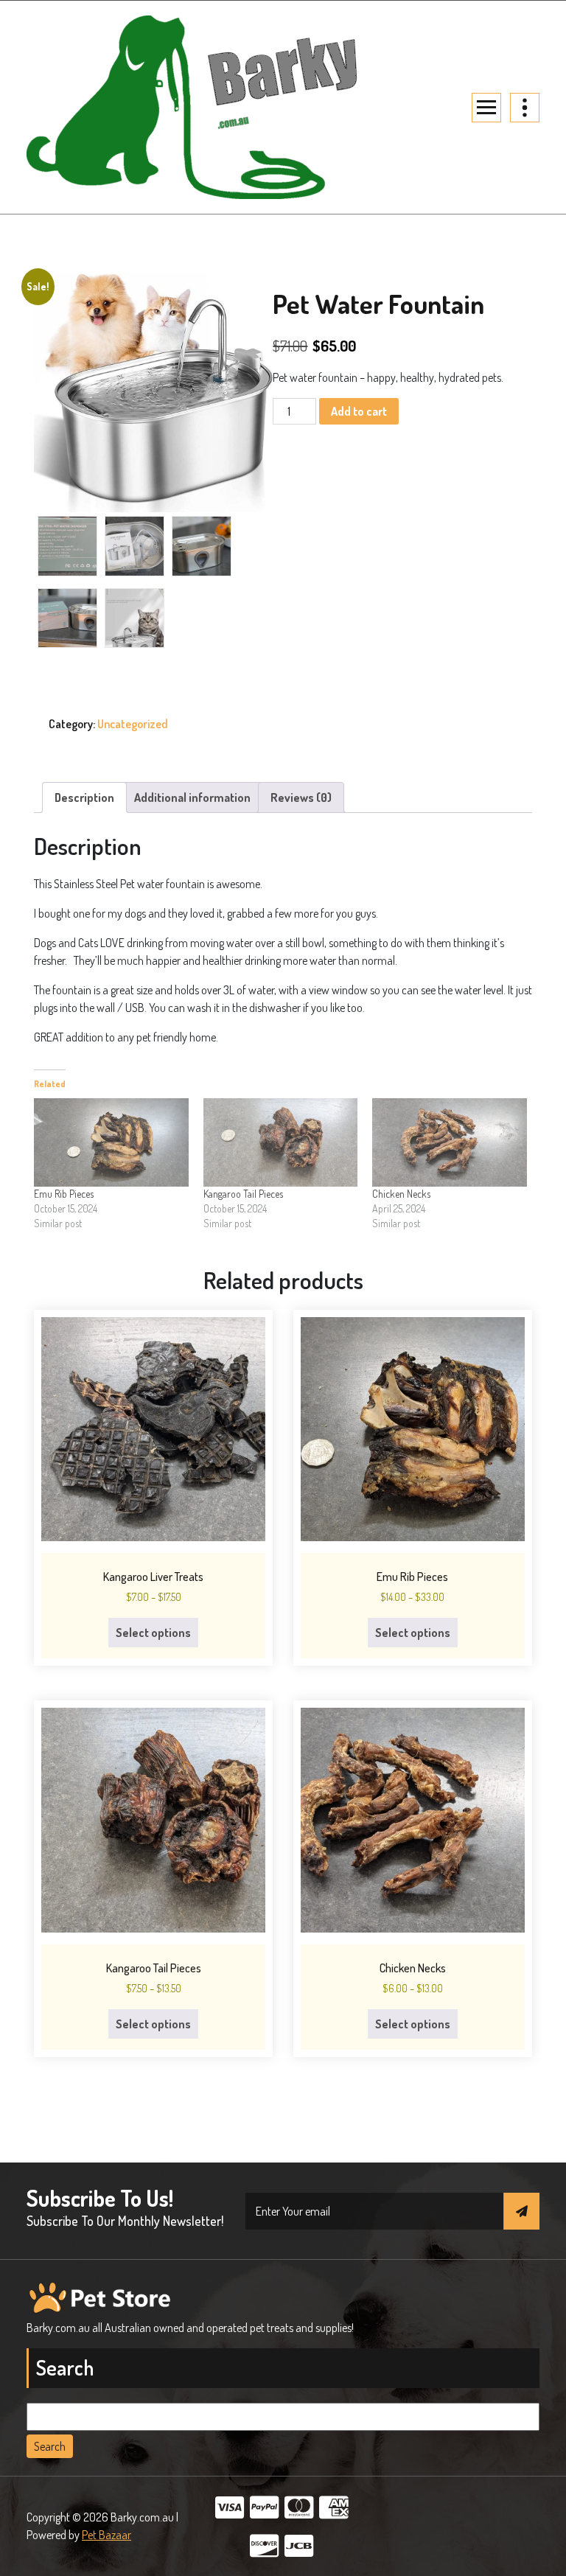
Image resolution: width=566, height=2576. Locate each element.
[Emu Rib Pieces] (111, 1142)
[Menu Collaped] (486, 108)
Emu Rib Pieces (64, 1194)
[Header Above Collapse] (525, 108)
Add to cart (359, 411)
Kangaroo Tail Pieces (243, 1194)
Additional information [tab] (192, 797)
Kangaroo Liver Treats (153, 1577)
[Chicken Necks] (450, 1142)
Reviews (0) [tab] (301, 797)
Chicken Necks (401, 1194)
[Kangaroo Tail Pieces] (281, 1142)
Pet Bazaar (106, 2535)
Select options (153, 1633)
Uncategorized (133, 724)
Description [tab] (84, 797)
